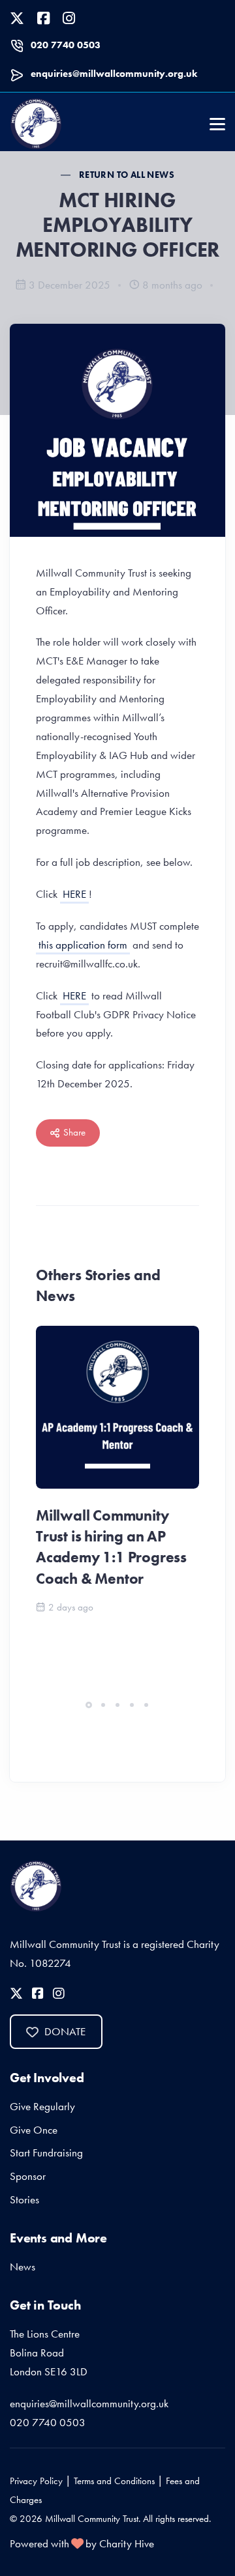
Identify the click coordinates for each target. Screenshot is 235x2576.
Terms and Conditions (114, 2481)
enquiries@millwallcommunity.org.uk (114, 74)
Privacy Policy (36, 2481)
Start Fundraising (46, 2153)
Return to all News (127, 175)
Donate (65, 2031)
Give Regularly (42, 2106)
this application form (83, 945)
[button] (89, 1705)
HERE (74, 894)
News (23, 2267)
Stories (24, 2199)
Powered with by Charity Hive (82, 2543)
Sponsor (28, 2176)
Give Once (34, 2130)
